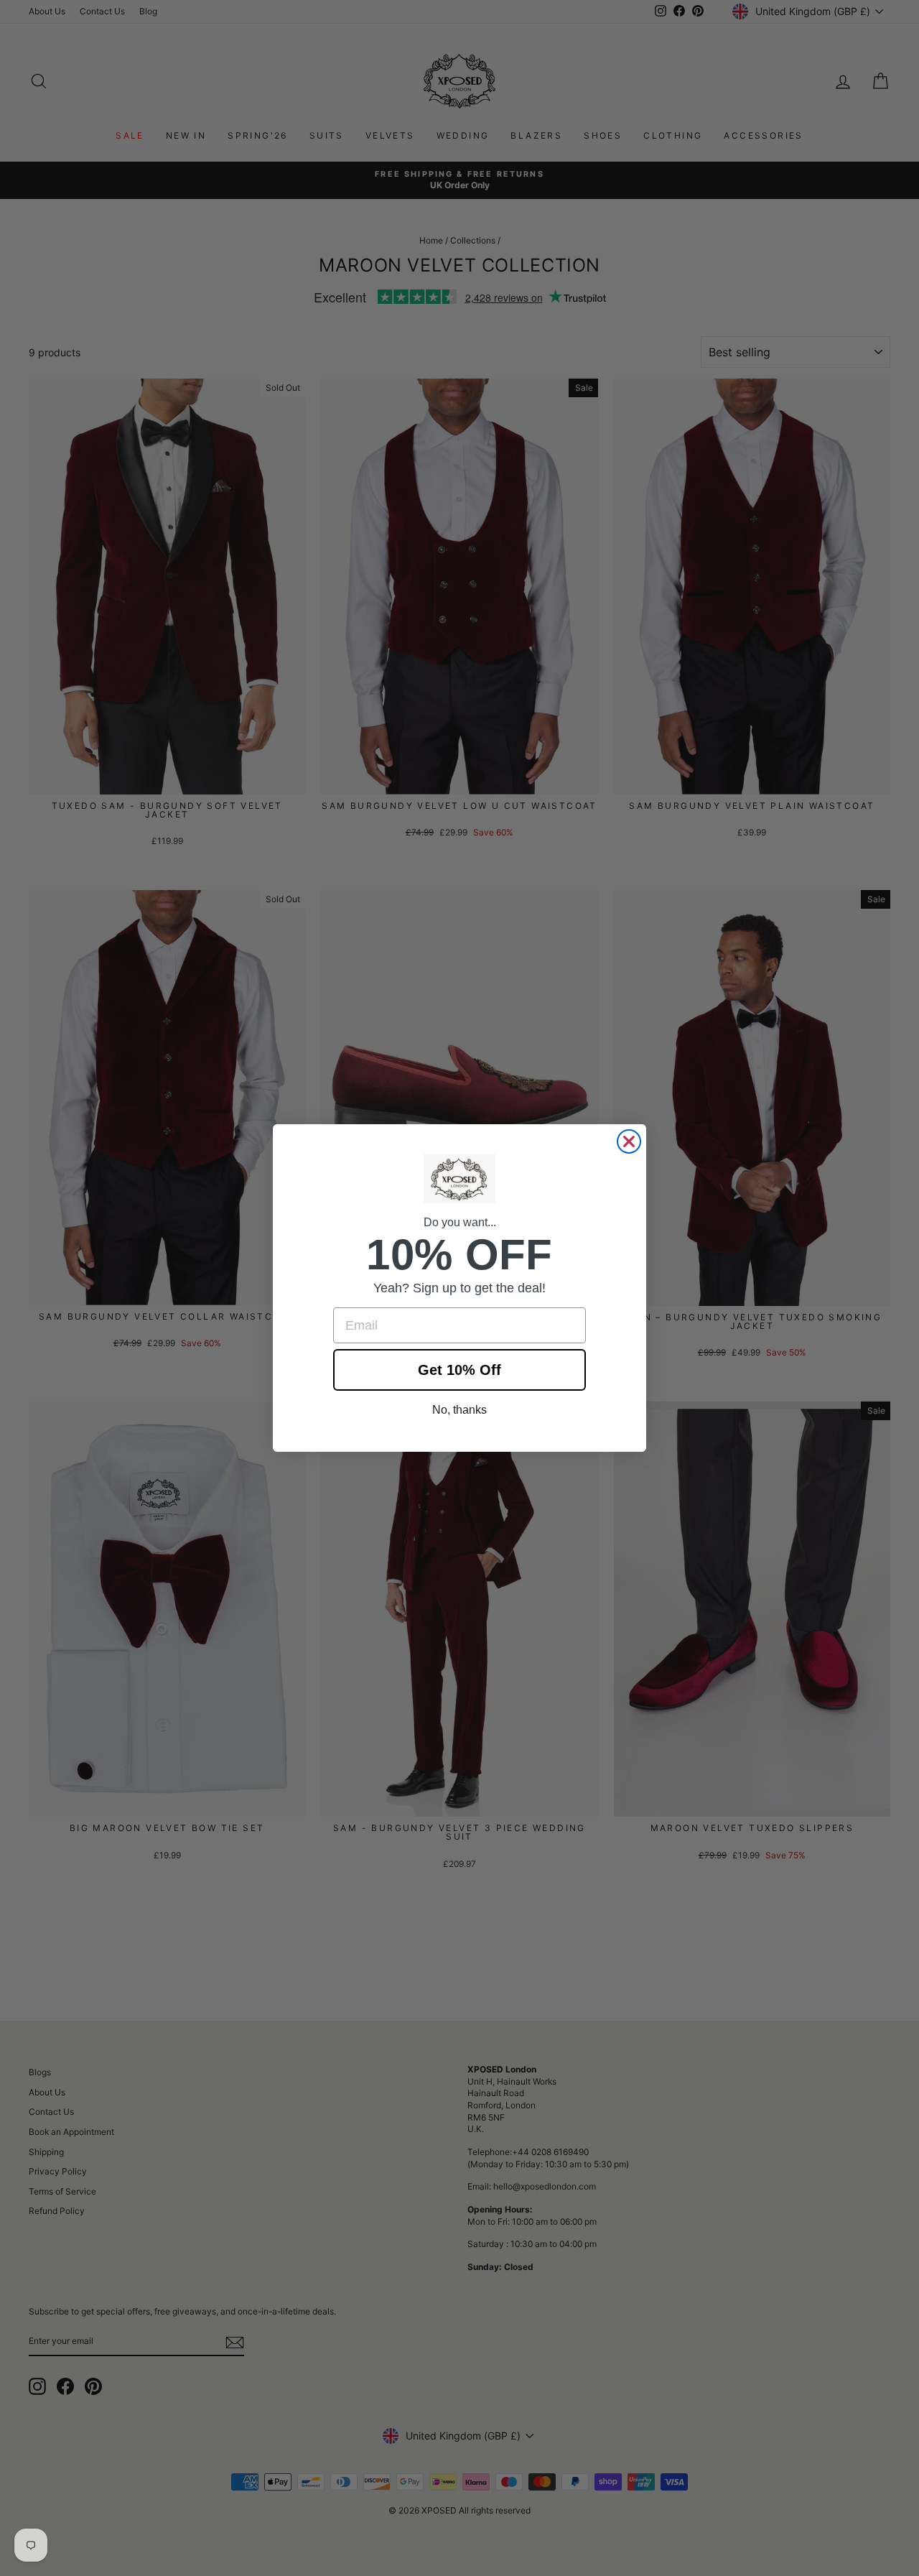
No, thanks (459, 1410)
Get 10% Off (459, 1370)
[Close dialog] (629, 1141)
